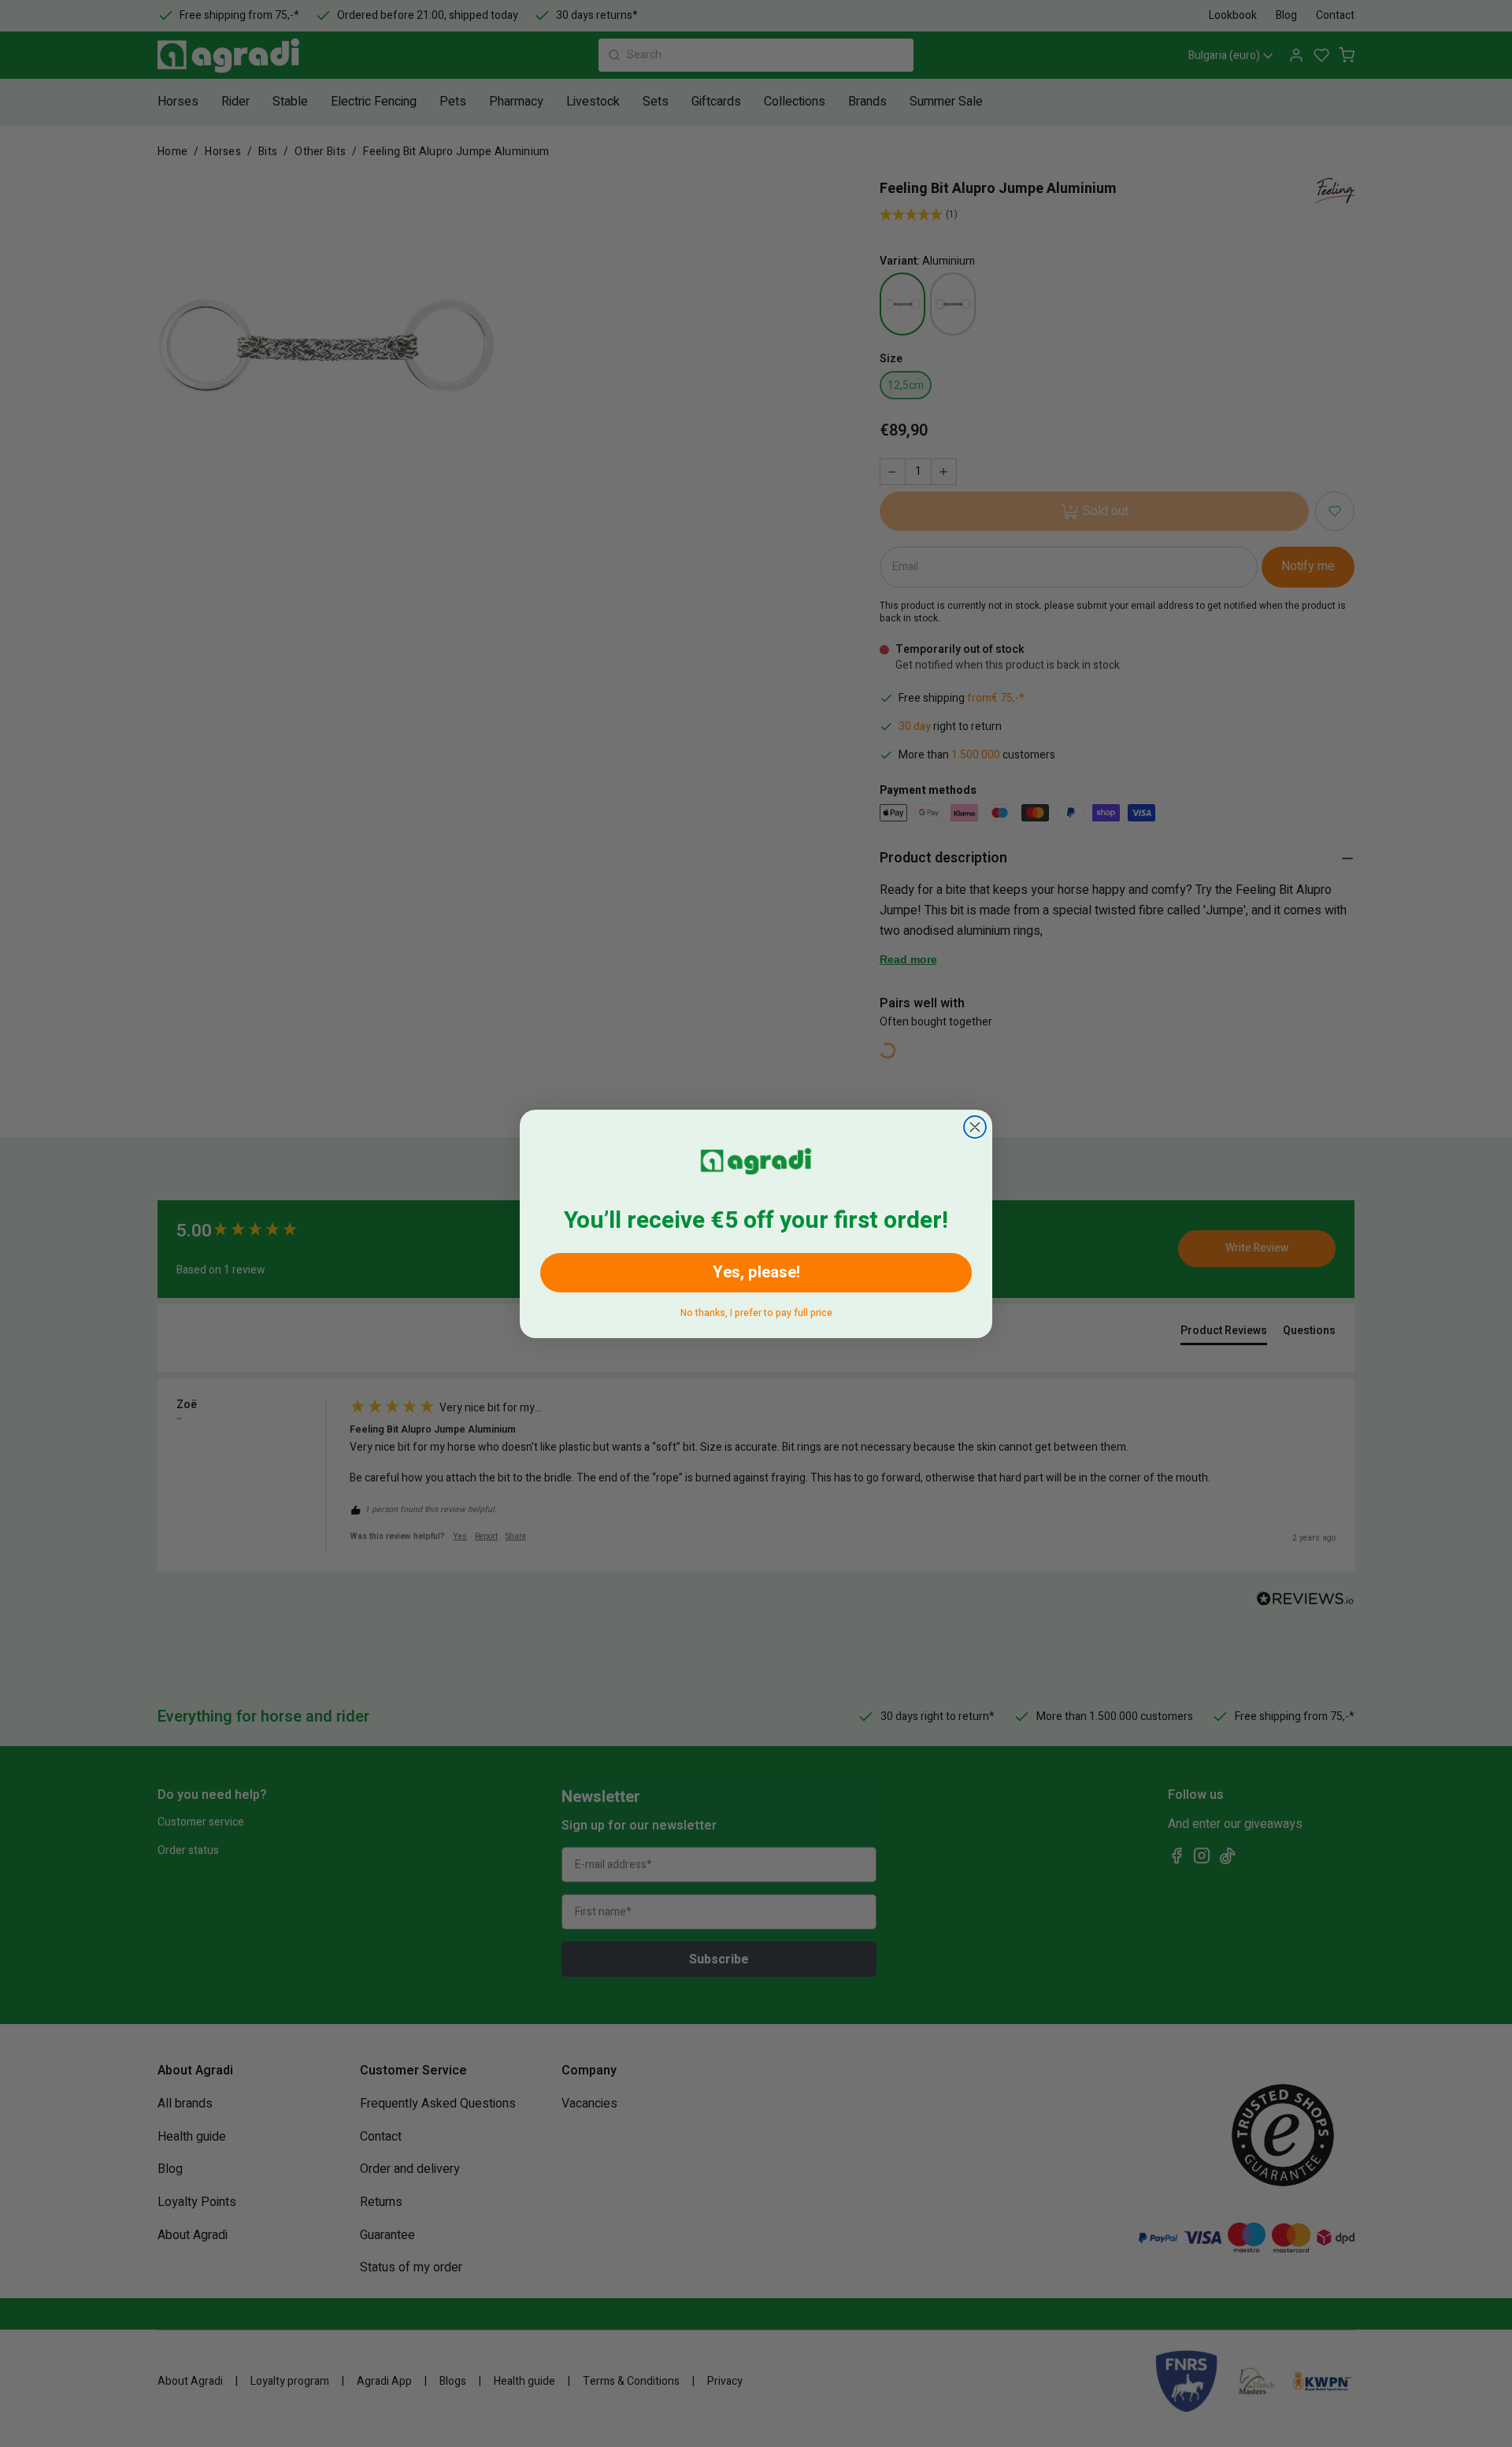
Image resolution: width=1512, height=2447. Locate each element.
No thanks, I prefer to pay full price (756, 1310)
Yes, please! (756, 1272)
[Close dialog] (975, 1127)
